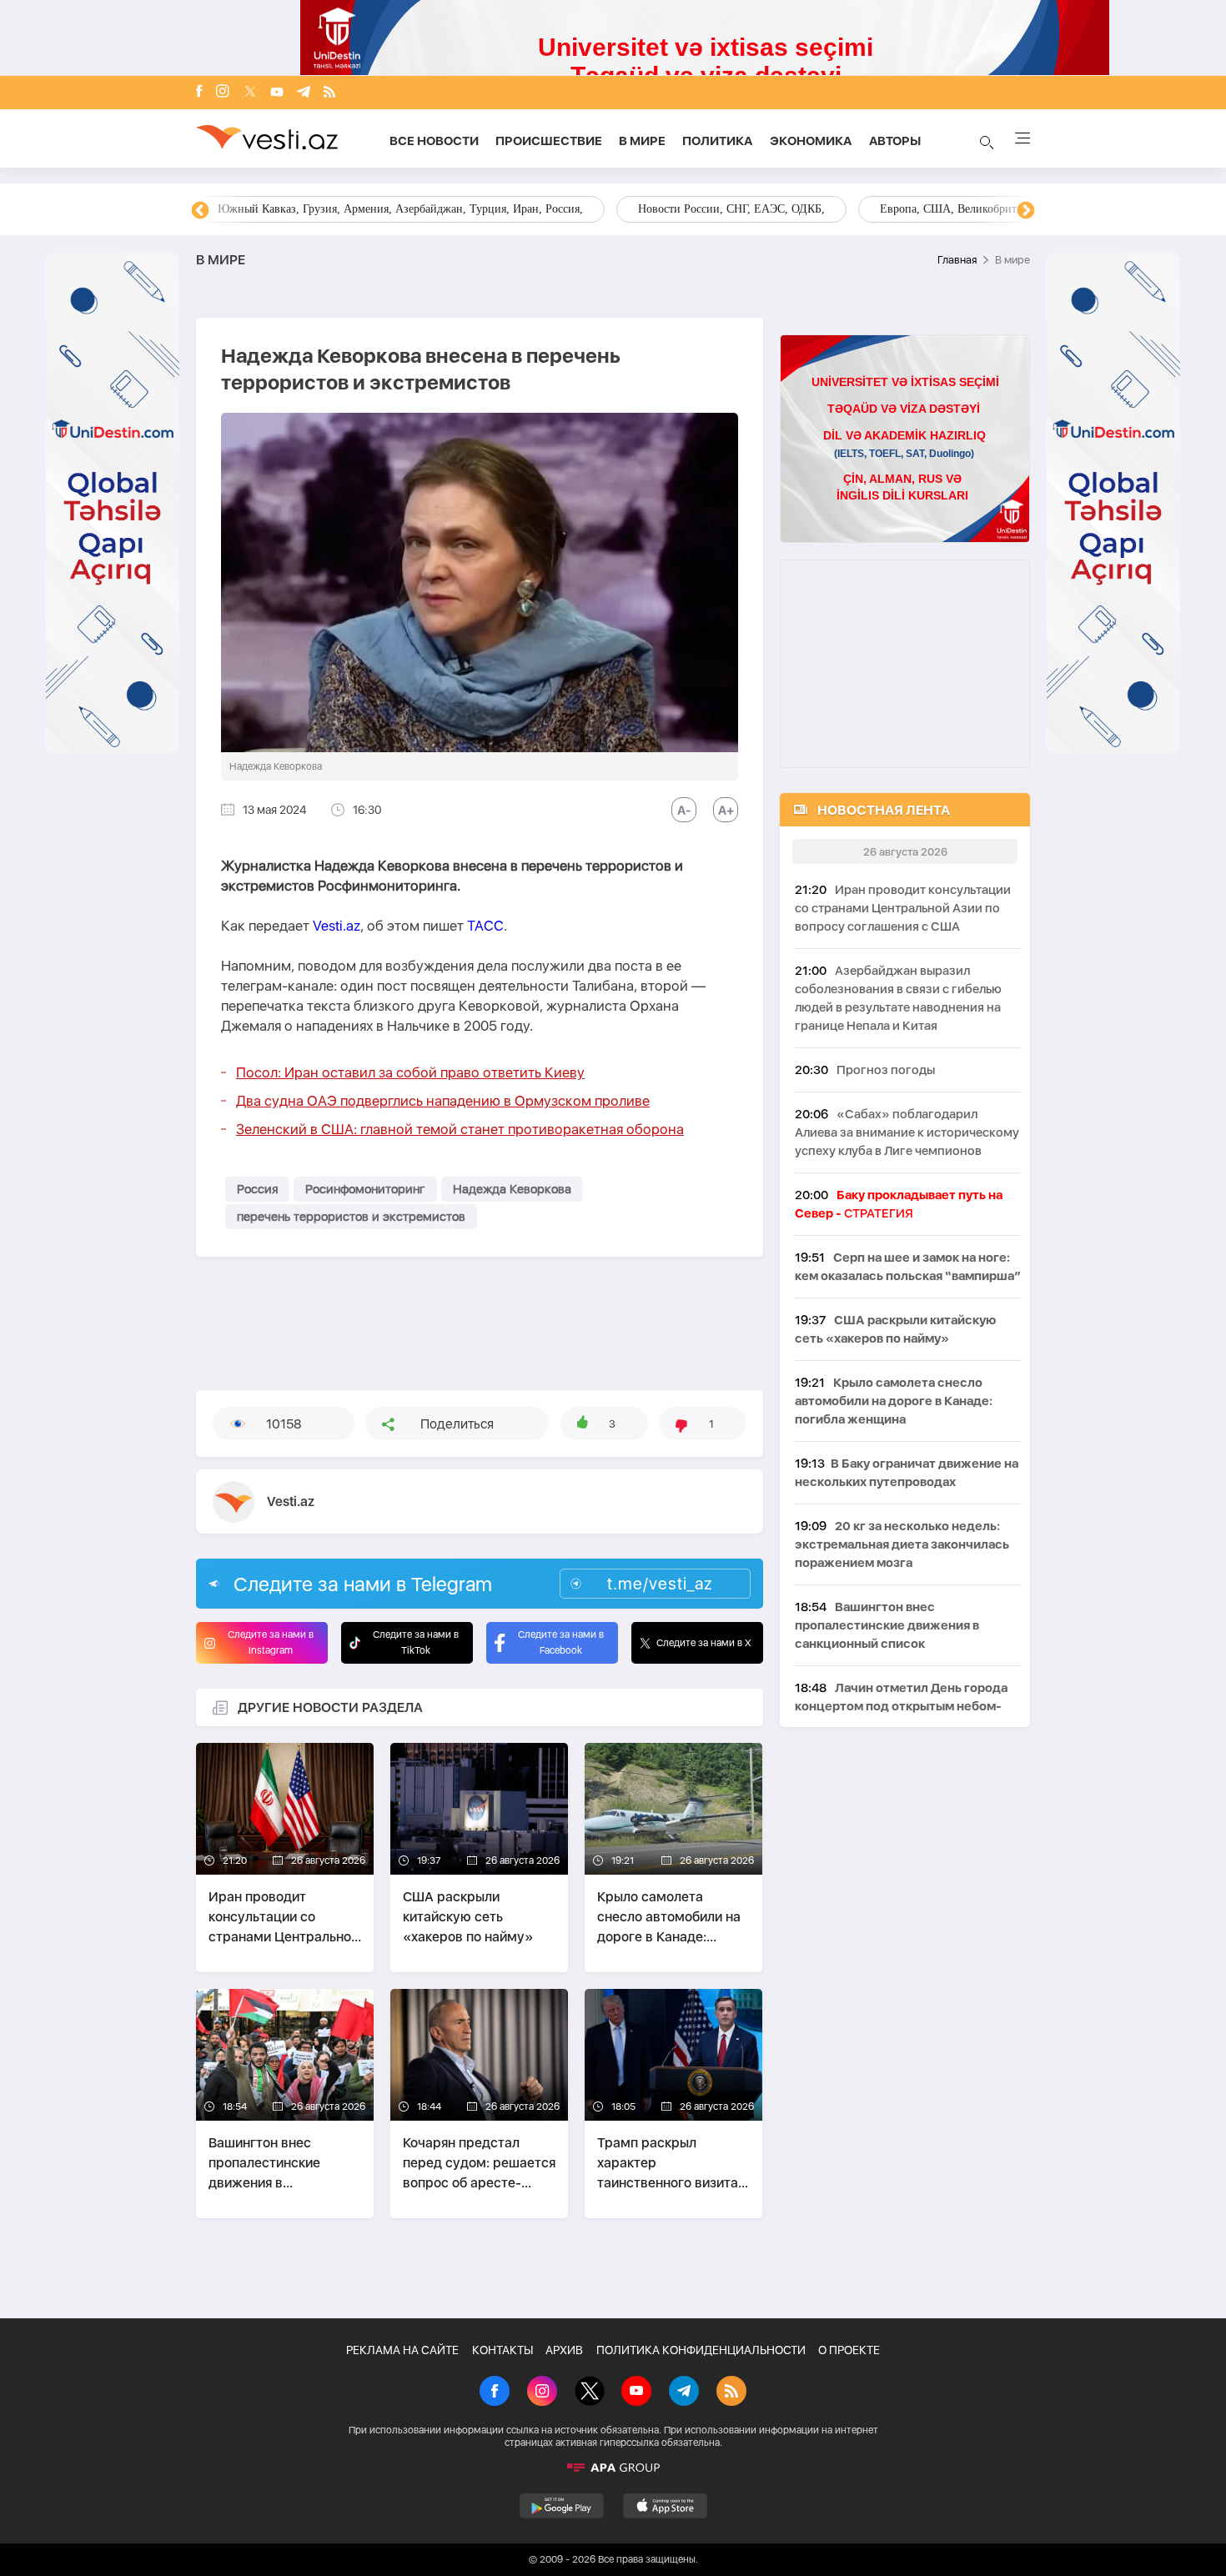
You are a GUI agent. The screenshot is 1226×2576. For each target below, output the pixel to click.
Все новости (434, 141)
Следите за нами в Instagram (271, 1642)
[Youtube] (277, 93)
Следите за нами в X (704, 1643)
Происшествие (549, 141)
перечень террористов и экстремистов (351, 1217)
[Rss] (329, 93)
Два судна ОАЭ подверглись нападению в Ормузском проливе (443, 1101)
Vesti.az (337, 926)
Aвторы (895, 141)
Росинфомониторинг (365, 1189)
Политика (718, 141)
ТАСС (485, 926)
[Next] (1026, 211)
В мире (642, 141)
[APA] (613, 2468)
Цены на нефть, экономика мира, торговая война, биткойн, (880, 209)
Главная (957, 260)
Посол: (410, 1072)
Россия (257, 1189)
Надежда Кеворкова (512, 1189)
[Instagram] (223, 93)
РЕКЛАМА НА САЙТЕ (402, 2350)
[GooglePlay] (562, 2506)
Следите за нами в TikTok (416, 1642)
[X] (590, 2393)
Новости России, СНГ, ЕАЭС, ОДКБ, (279, 209)
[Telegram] (304, 93)
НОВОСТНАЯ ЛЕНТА (884, 810)
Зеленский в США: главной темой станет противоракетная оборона (460, 1129)
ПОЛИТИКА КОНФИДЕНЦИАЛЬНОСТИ (701, 2350)
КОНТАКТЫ (502, 2350)
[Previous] (200, 211)
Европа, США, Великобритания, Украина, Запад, (552, 209)
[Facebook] (199, 93)
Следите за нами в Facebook (561, 1642)
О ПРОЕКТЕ (849, 2350)
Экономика (811, 141)
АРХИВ (564, 2350)
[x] (250, 93)
